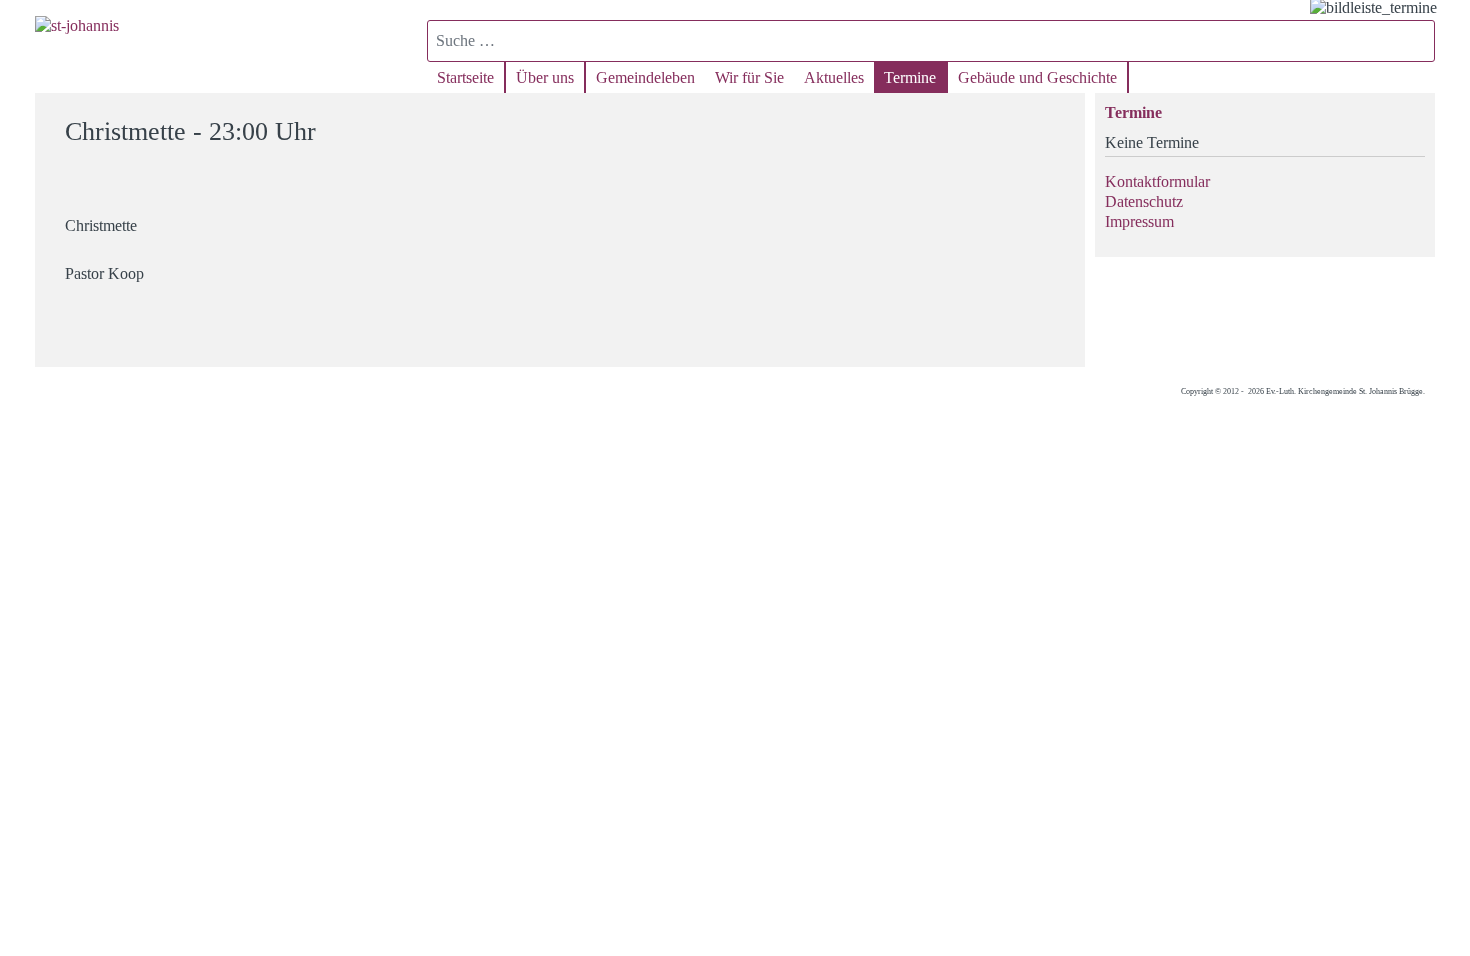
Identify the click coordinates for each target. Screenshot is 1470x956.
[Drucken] (1057, 122)
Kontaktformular (1157, 181)
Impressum (1139, 221)
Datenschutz (1144, 201)
